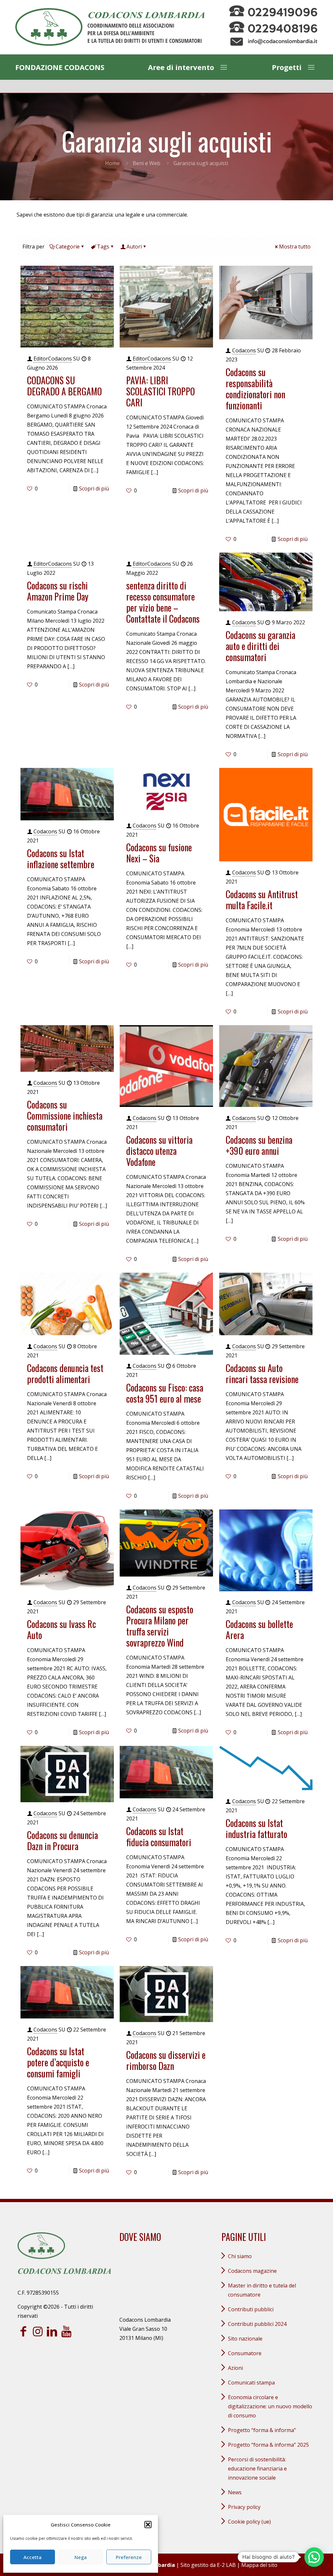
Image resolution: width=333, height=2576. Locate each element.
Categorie (68, 247)
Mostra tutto (295, 247)
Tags (103, 247)
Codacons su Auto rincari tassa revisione (262, 1373)
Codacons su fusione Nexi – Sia (159, 853)
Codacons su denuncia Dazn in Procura (62, 1840)
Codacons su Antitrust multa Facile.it (262, 900)
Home (112, 163)
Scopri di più (94, 488)
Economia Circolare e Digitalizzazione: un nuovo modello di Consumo (270, 2406)
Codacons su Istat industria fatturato (256, 1828)
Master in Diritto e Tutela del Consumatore (262, 2290)
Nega (81, 2557)
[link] (110, 27)
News (235, 2492)
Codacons (244, 350)
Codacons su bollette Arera (259, 1629)
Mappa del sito (259, 2565)
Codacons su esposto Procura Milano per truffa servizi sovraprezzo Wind (160, 1626)
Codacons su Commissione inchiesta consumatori (65, 1116)
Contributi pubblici (251, 2309)
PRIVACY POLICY (244, 2507)
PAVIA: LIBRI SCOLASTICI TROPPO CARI (160, 391)
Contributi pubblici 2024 (257, 2324)
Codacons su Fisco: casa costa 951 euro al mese (165, 1393)
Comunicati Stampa (251, 2383)
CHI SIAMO (240, 2256)
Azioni (235, 2368)
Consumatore (245, 2353)
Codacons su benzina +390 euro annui (259, 1145)
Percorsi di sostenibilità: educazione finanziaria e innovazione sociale (257, 2469)
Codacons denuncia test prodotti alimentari (65, 1373)
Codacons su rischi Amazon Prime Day (58, 591)
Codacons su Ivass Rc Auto (61, 1629)
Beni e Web (147, 163)
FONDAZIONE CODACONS (60, 67)
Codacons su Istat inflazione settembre (61, 859)
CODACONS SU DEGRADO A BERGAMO (64, 386)
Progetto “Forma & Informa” (262, 2430)
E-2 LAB (226, 2565)
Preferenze (129, 2557)
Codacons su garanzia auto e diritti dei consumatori (260, 646)
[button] (148, 2525)
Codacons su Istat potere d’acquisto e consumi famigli (58, 2062)
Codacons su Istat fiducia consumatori (159, 1837)
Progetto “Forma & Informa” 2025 (268, 2445)
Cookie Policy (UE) (249, 2522)
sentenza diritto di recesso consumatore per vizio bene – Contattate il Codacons (163, 602)
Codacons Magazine (252, 2271)
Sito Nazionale (245, 2339)
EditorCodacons (53, 359)
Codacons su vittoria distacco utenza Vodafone (159, 1151)
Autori (134, 247)
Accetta (33, 2557)
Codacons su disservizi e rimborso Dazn (166, 2060)
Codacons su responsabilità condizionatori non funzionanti (255, 389)
